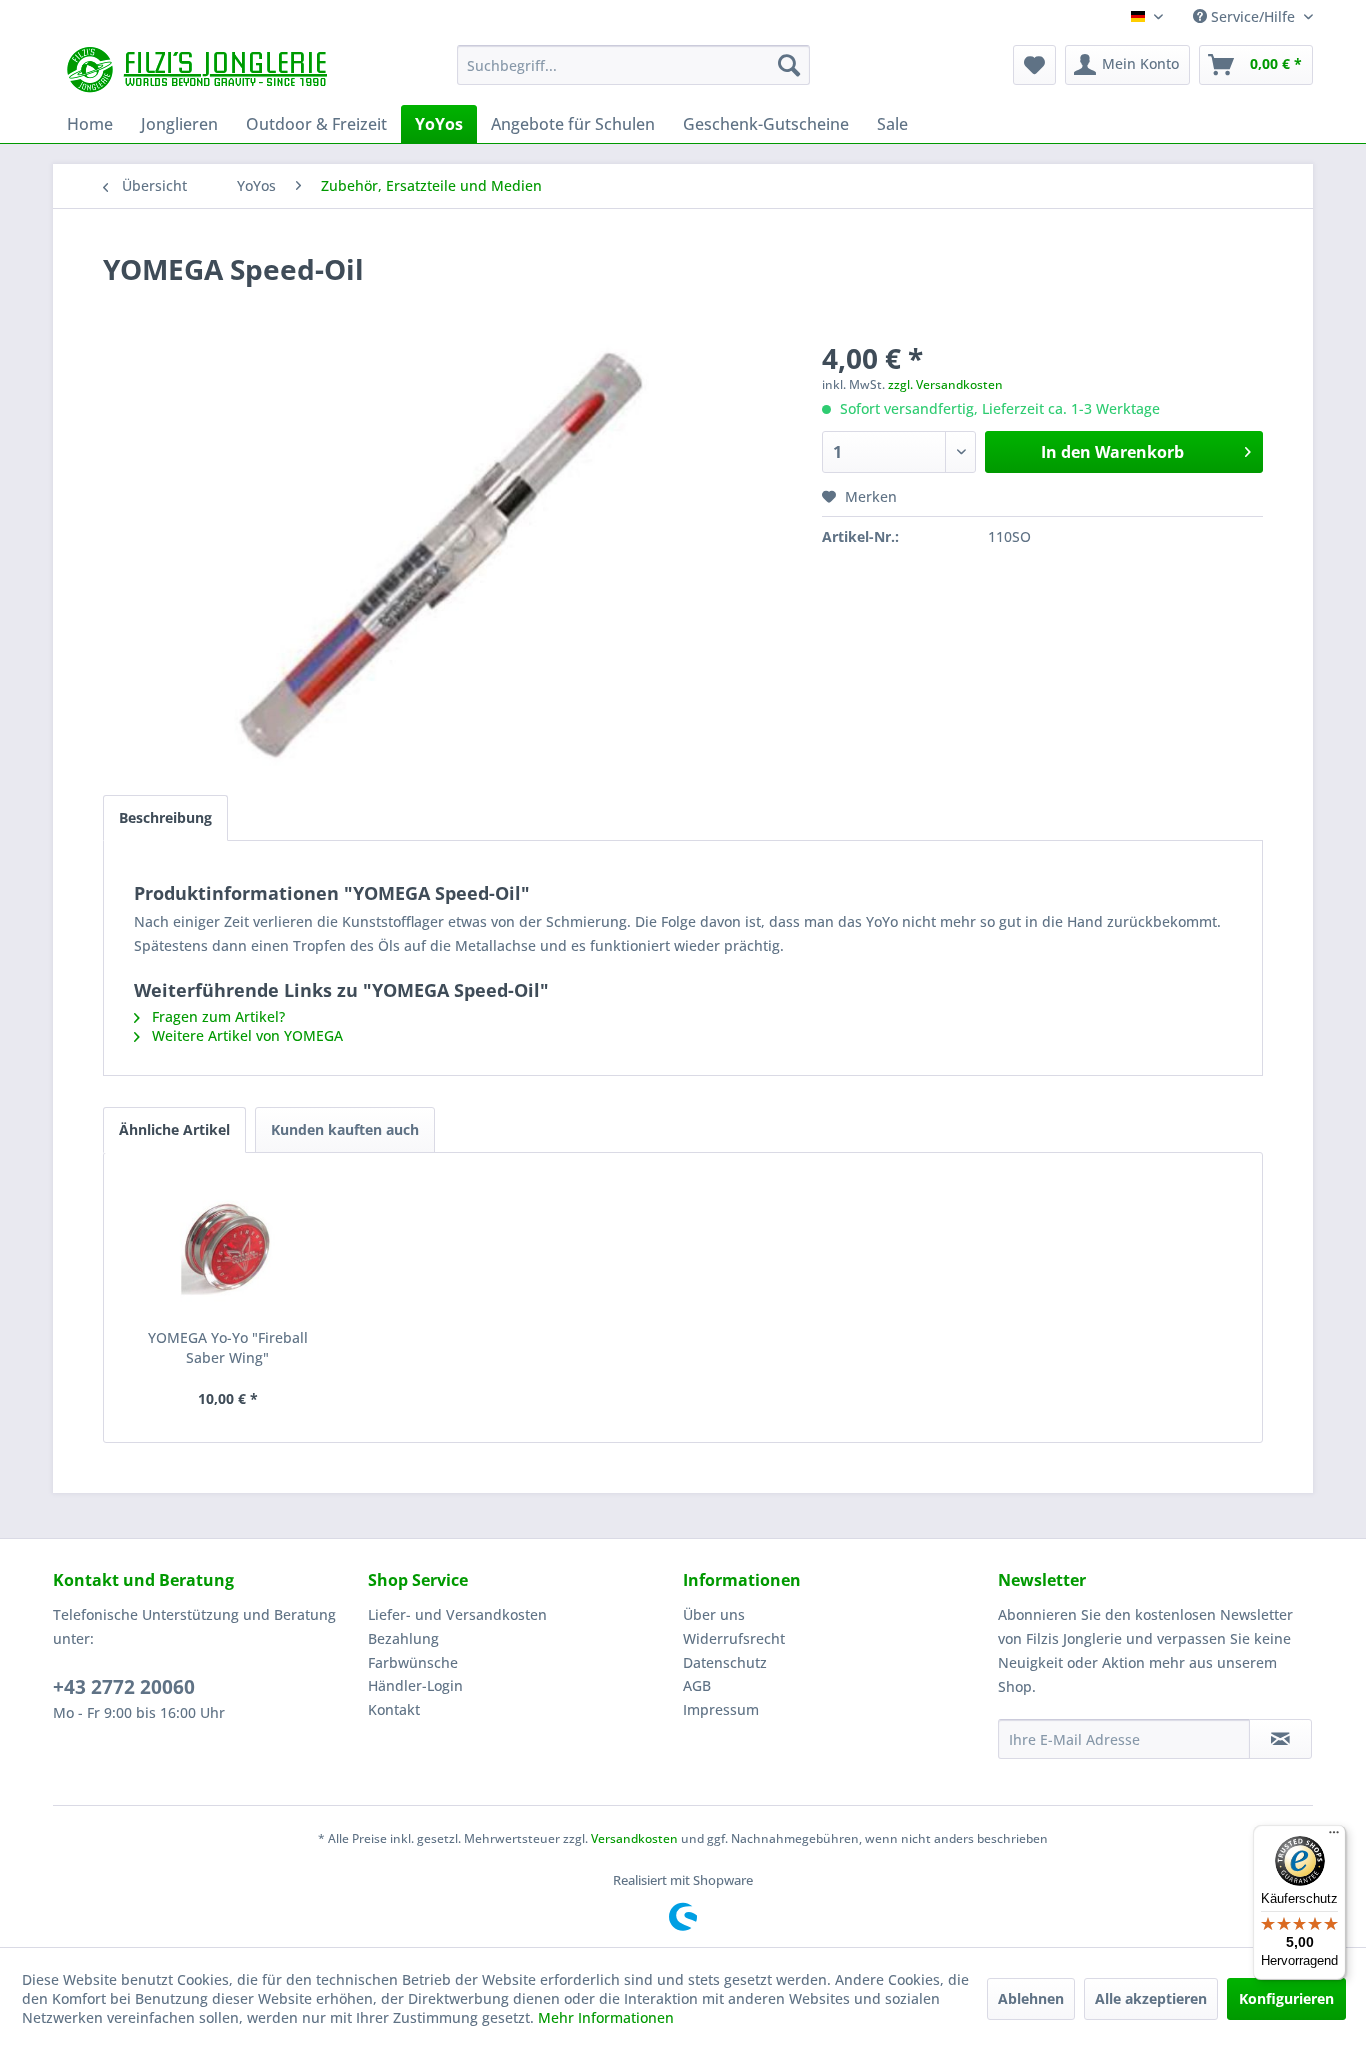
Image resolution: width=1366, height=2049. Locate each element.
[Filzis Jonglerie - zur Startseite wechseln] (199, 70)
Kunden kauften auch (345, 1129)
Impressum (721, 1709)
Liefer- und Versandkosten (457, 1614)
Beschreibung (165, 817)
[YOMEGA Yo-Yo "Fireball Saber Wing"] (228, 1248)
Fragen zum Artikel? (216, 1016)
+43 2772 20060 (124, 1687)
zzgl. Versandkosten (945, 384)
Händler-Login (415, 1685)
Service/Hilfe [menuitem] (1253, 16)
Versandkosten (634, 1838)
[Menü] (1334, 1837)
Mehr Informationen (606, 2017)
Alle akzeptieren (1151, 1998)
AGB (697, 1685)
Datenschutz (725, 1662)
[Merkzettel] (1034, 65)
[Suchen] (789, 65)
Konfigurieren (1286, 1998)
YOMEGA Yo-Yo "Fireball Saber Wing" (228, 1347)
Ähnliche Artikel (174, 1129)
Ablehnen (1031, 1998)
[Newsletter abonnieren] (1280, 1739)
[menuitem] (633, 65)
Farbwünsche (413, 1662)
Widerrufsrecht (734, 1638)
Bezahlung (403, 1638)
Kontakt (394, 1709)
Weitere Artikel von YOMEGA (245, 1035)
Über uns (714, 1614)
